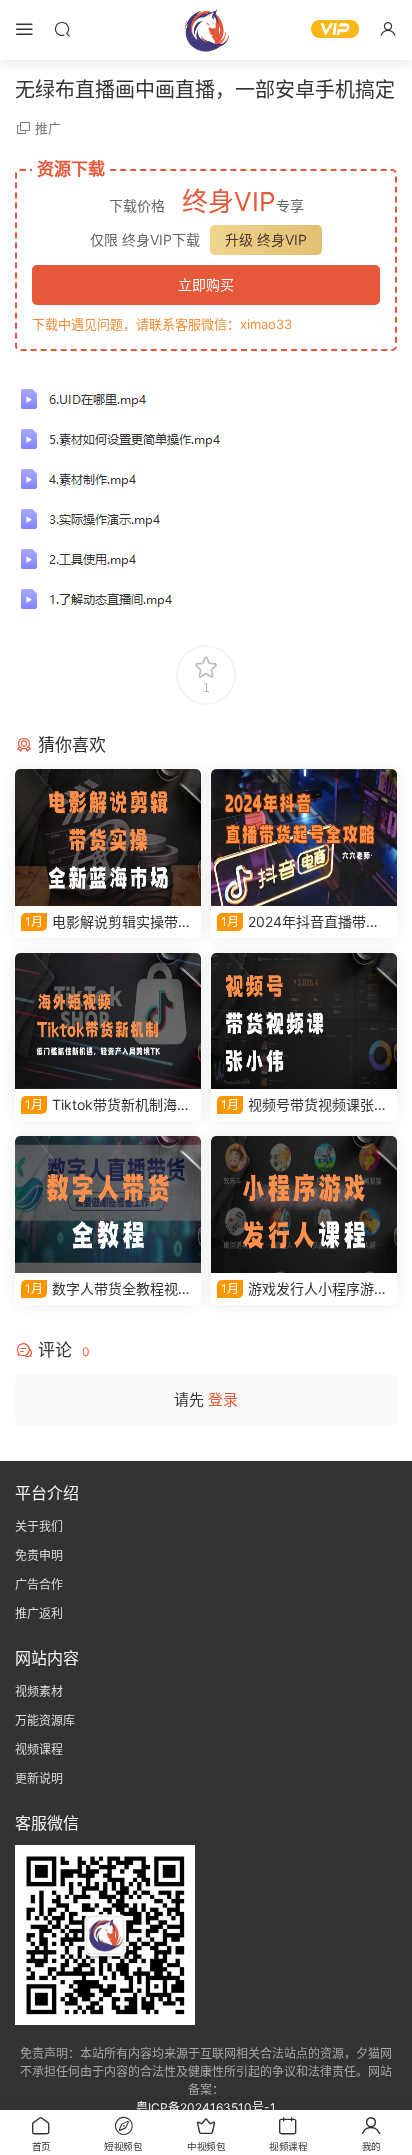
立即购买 (206, 284)
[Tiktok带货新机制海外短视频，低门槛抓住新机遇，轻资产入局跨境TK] (108, 1021)
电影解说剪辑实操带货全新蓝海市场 (106, 922)
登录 (223, 1399)
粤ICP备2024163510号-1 (206, 2107)
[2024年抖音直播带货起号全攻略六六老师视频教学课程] (304, 837)
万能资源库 (45, 1720)
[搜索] (62, 28)
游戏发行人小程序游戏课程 (302, 1289)
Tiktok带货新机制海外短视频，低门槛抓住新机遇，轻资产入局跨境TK (106, 1105)
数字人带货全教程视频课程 (106, 1289)
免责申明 (39, 1555)
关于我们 (39, 1526)
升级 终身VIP (266, 239)
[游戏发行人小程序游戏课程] (304, 1204)
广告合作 (39, 1584)
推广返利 (39, 1613)
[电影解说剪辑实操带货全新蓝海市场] (108, 837)
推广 (48, 128)
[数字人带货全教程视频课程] (108, 1204)
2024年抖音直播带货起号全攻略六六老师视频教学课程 (301, 922)
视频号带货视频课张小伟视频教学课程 (302, 1105)
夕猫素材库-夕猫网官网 (206, 30)
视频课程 (39, 1749)
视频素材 (39, 1691)
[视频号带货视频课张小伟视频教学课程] (304, 1021)
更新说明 (39, 1778)
